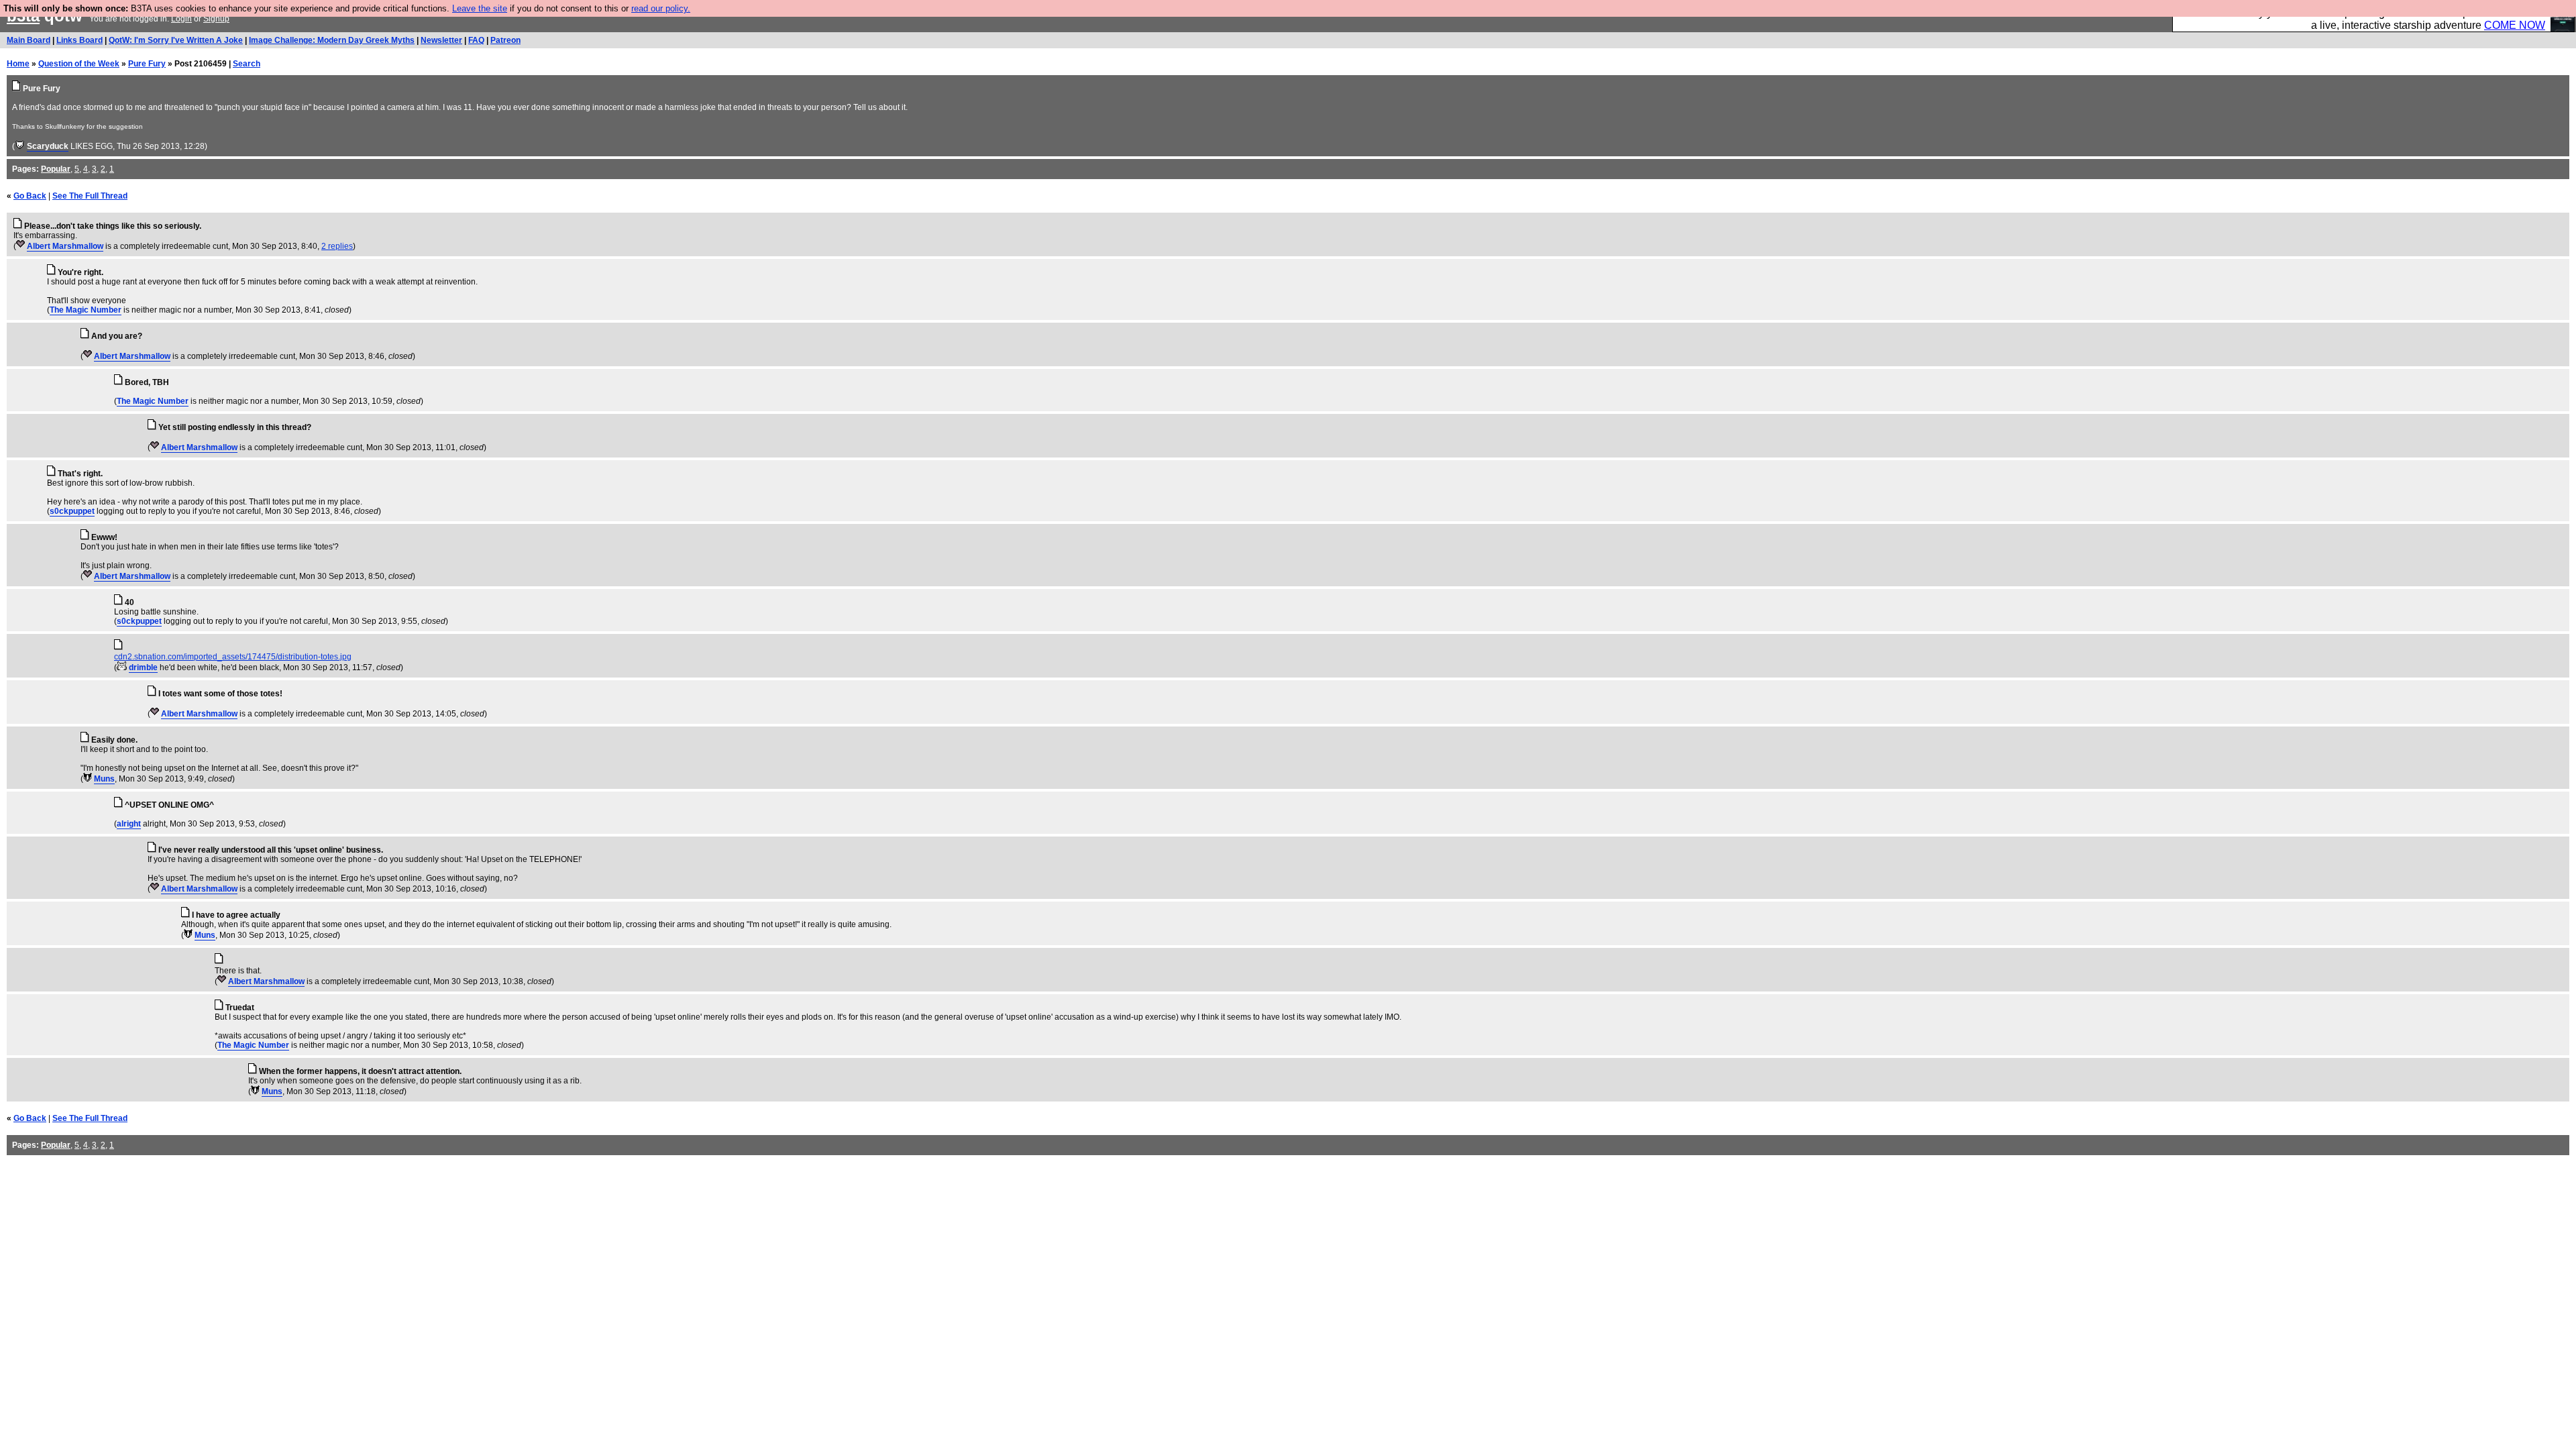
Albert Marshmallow (65, 246)
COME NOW (2515, 25)
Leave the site (480, 8)
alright (129, 824)
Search (247, 64)
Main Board (29, 40)
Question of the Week (79, 64)
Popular (56, 169)
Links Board (79, 40)
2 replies (337, 246)
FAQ (476, 40)
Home (18, 64)
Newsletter (441, 40)
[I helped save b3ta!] (20, 146)
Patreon (505, 40)
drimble (143, 667)
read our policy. (661, 8)
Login (181, 19)
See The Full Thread (90, 196)
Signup (216, 19)
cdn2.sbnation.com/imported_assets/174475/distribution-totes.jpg (233, 657)
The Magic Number (86, 310)
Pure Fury (147, 64)
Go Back (30, 196)
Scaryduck (48, 146)
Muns (104, 779)
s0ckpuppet (72, 511)
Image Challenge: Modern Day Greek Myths (332, 40)
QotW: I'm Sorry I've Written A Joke (176, 40)
